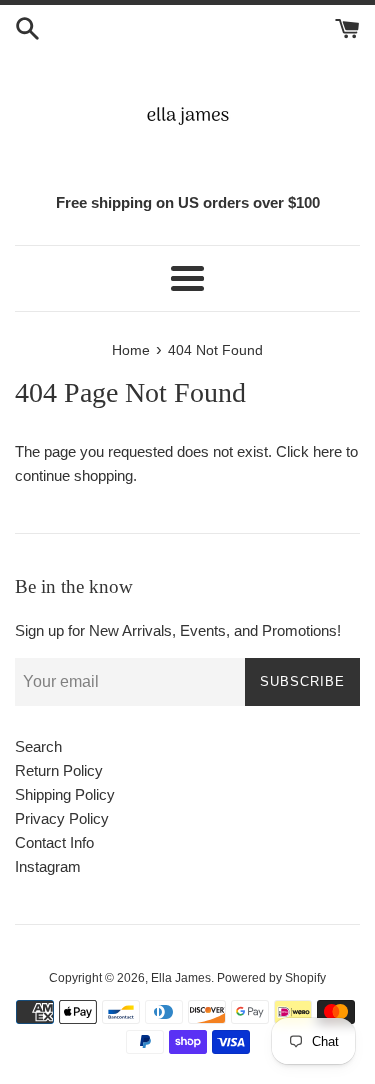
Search (38, 746)
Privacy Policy (62, 818)
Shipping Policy (65, 794)
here (327, 451)
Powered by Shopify (271, 978)
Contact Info (54, 842)
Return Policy (59, 770)
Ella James (181, 978)
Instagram (48, 866)
